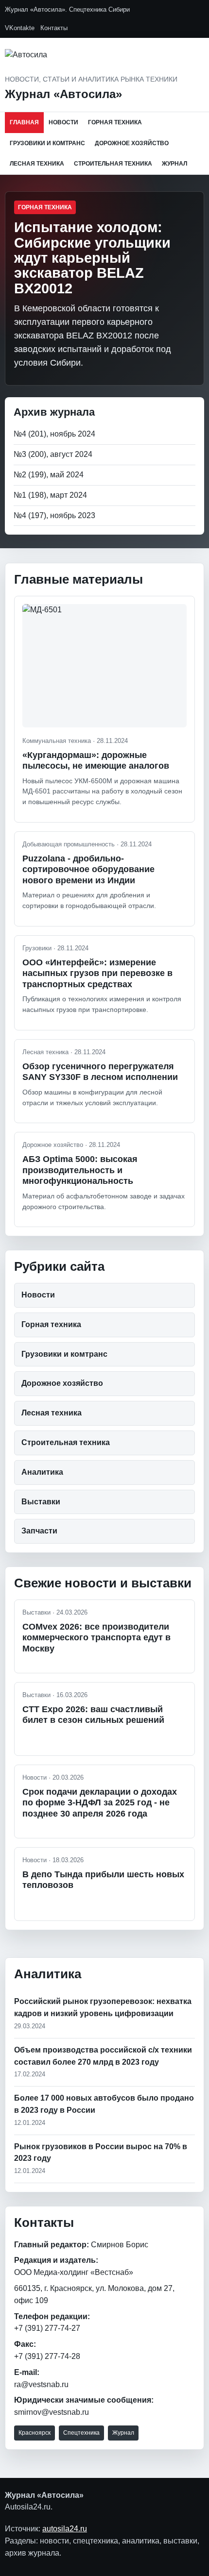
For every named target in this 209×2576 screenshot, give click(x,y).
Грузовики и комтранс (47, 143)
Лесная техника (37, 164)
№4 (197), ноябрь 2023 (54, 515)
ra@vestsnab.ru (41, 2384)
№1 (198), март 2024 (50, 495)
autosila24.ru (65, 2529)
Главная (24, 122)
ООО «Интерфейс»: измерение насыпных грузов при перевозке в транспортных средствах (97, 973)
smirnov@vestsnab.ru (52, 2412)
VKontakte (20, 28)
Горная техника (115, 122)
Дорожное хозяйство (132, 143)
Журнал (174, 164)
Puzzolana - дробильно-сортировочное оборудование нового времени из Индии (88, 869)
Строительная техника (113, 164)
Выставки (41, 1502)
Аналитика (42, 1472)
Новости (63, 122)
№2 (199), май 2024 (49, 475)
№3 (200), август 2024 (53, 454)
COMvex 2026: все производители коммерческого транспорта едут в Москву (96, 1638)
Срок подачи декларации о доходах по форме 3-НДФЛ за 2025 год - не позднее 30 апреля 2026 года (100, 1803)
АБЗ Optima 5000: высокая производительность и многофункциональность (80, 1170)
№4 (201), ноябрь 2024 (54, 434)
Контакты (54, 28)
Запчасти (39, 1531)
